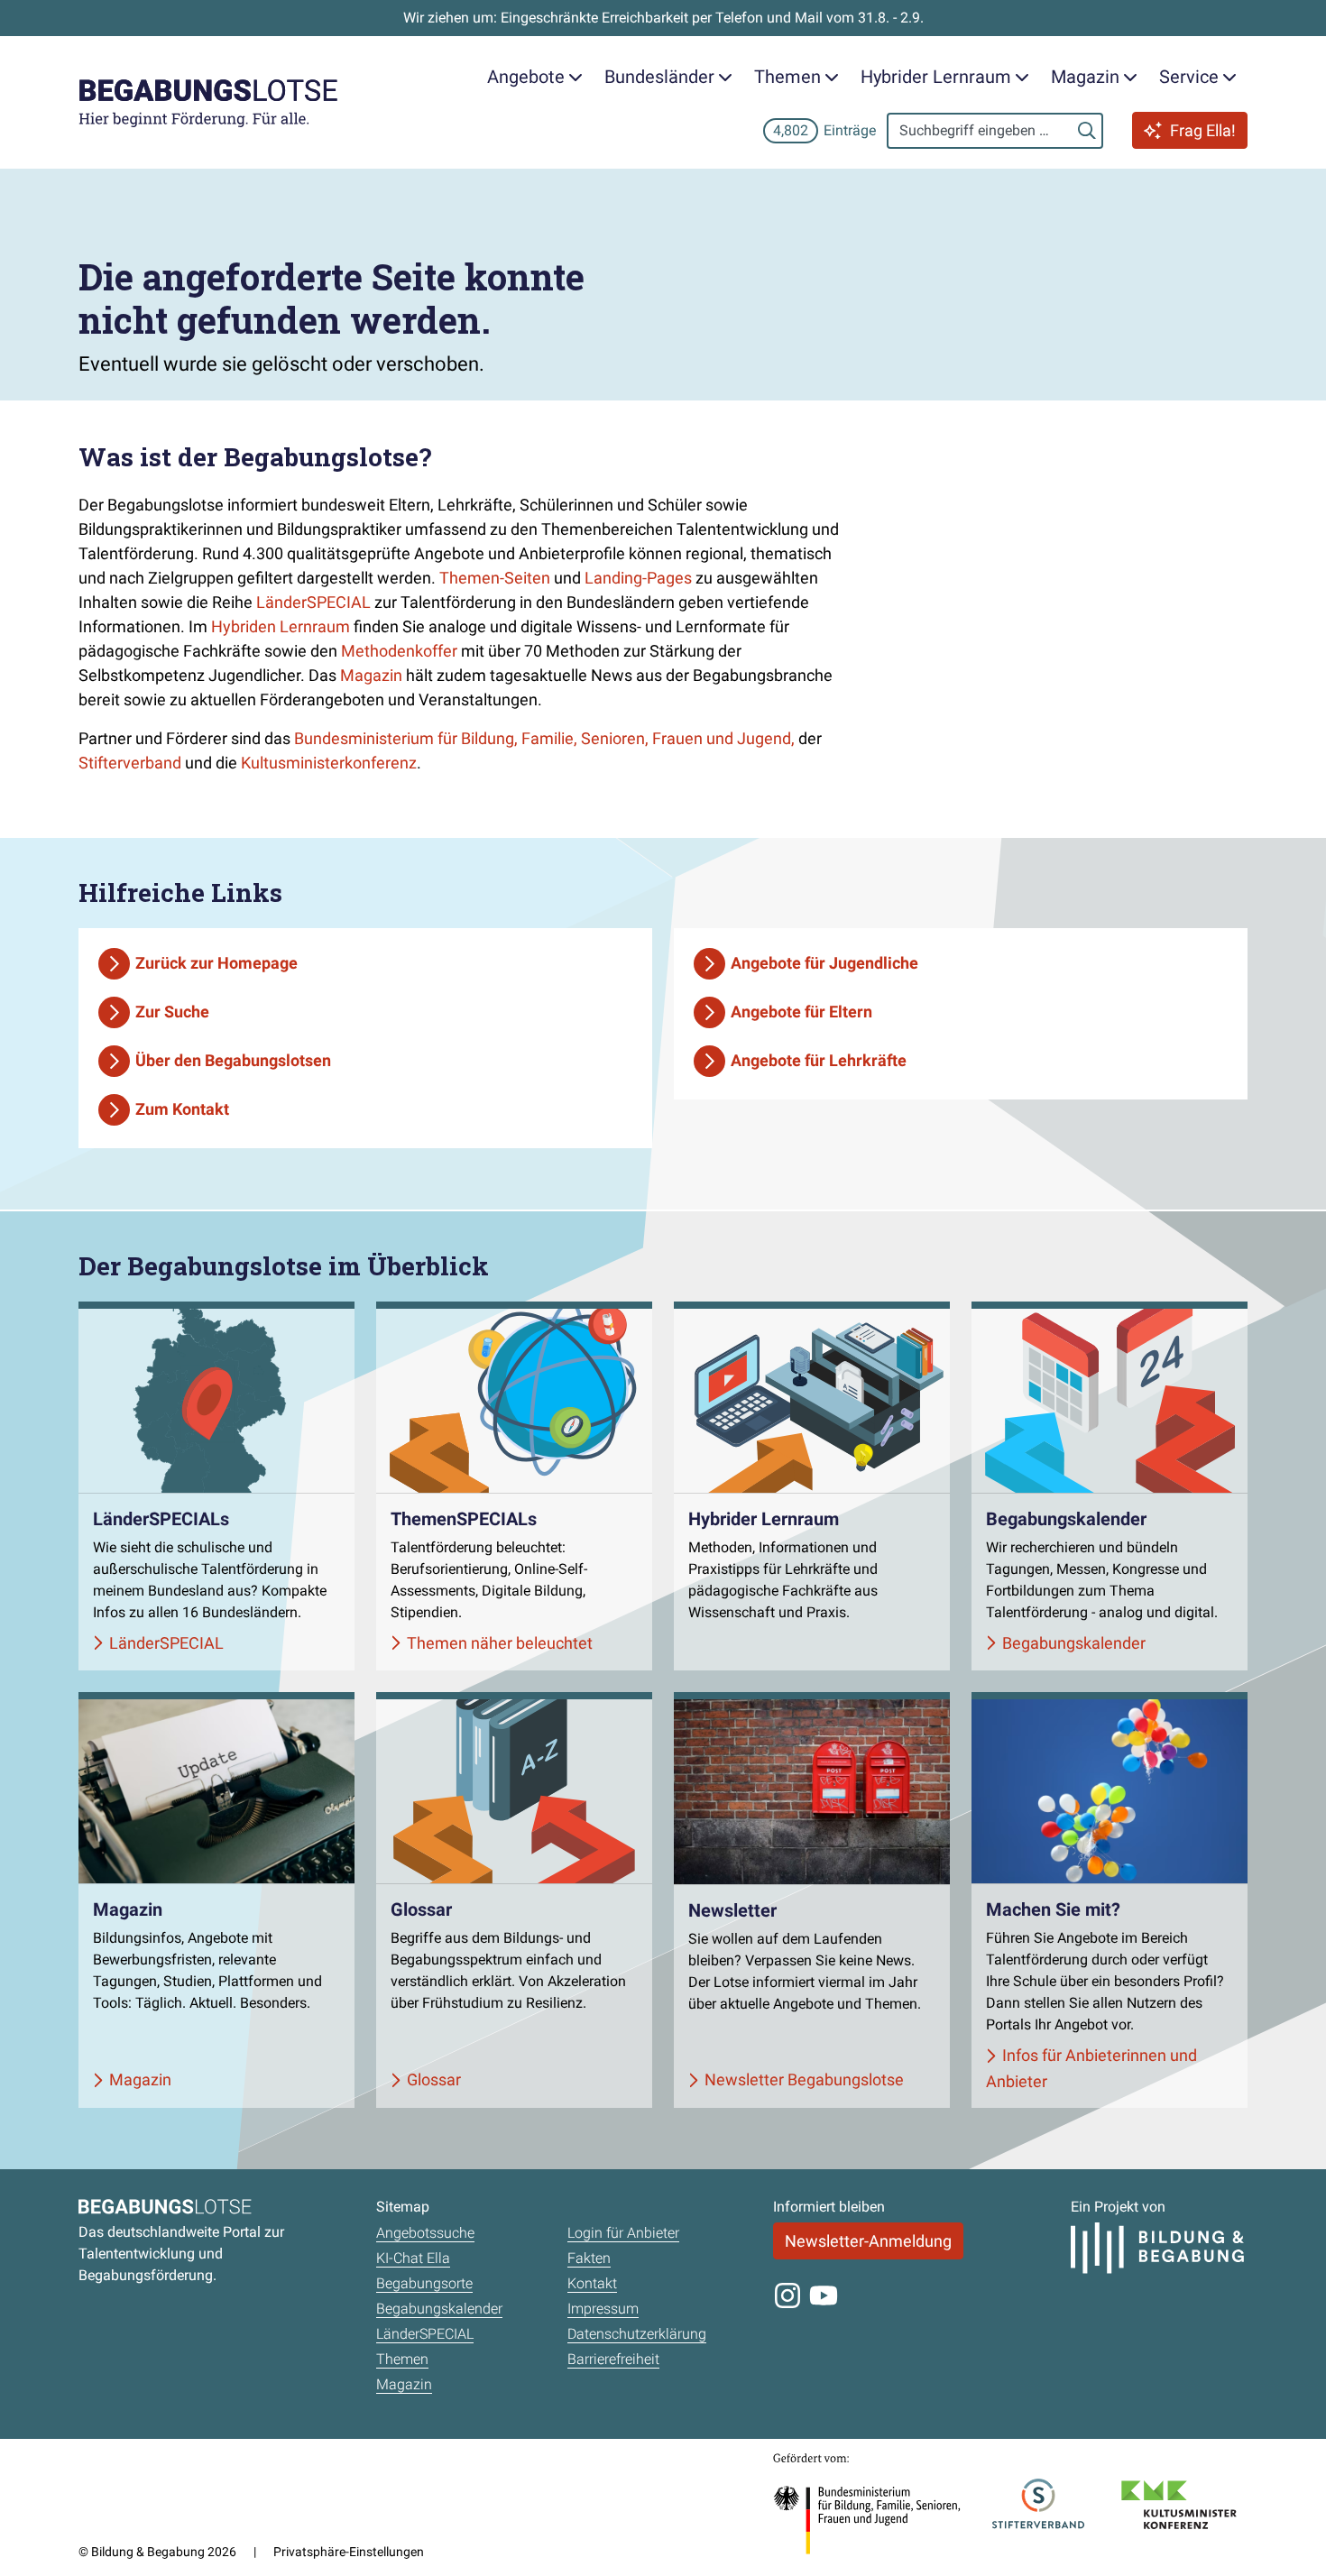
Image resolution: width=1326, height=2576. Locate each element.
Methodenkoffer (399, 651)
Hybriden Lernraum (281, 626)
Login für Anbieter (623, 2233)
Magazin (371, 675)
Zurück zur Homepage (216, 963)
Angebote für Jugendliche (824, 963)
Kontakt (592, 2283)
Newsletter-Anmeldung (868, 2241)
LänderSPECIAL (313, 602)
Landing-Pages (638, 578)
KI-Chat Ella (413, 2258)
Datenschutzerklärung (637, 2334)
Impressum (603, 2309)
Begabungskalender (439, 2309)
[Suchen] (1087, 131)
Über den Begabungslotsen (233, 1060)
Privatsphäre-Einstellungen (349, 2552)
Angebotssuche (425, 2233)
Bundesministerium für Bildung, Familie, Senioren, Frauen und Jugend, (546, 738)
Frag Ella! (1203, 130)
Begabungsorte (424, 2283)
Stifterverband (130, 763)
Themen (402, 2359)
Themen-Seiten (495, 578)
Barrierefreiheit (613, 2359)
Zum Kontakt (182, 1109)
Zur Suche (172, 1012)
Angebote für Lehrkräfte (819, 1060)
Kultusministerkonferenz (329, 763)
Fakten (589, 2258)
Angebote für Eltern (801, 1012)
